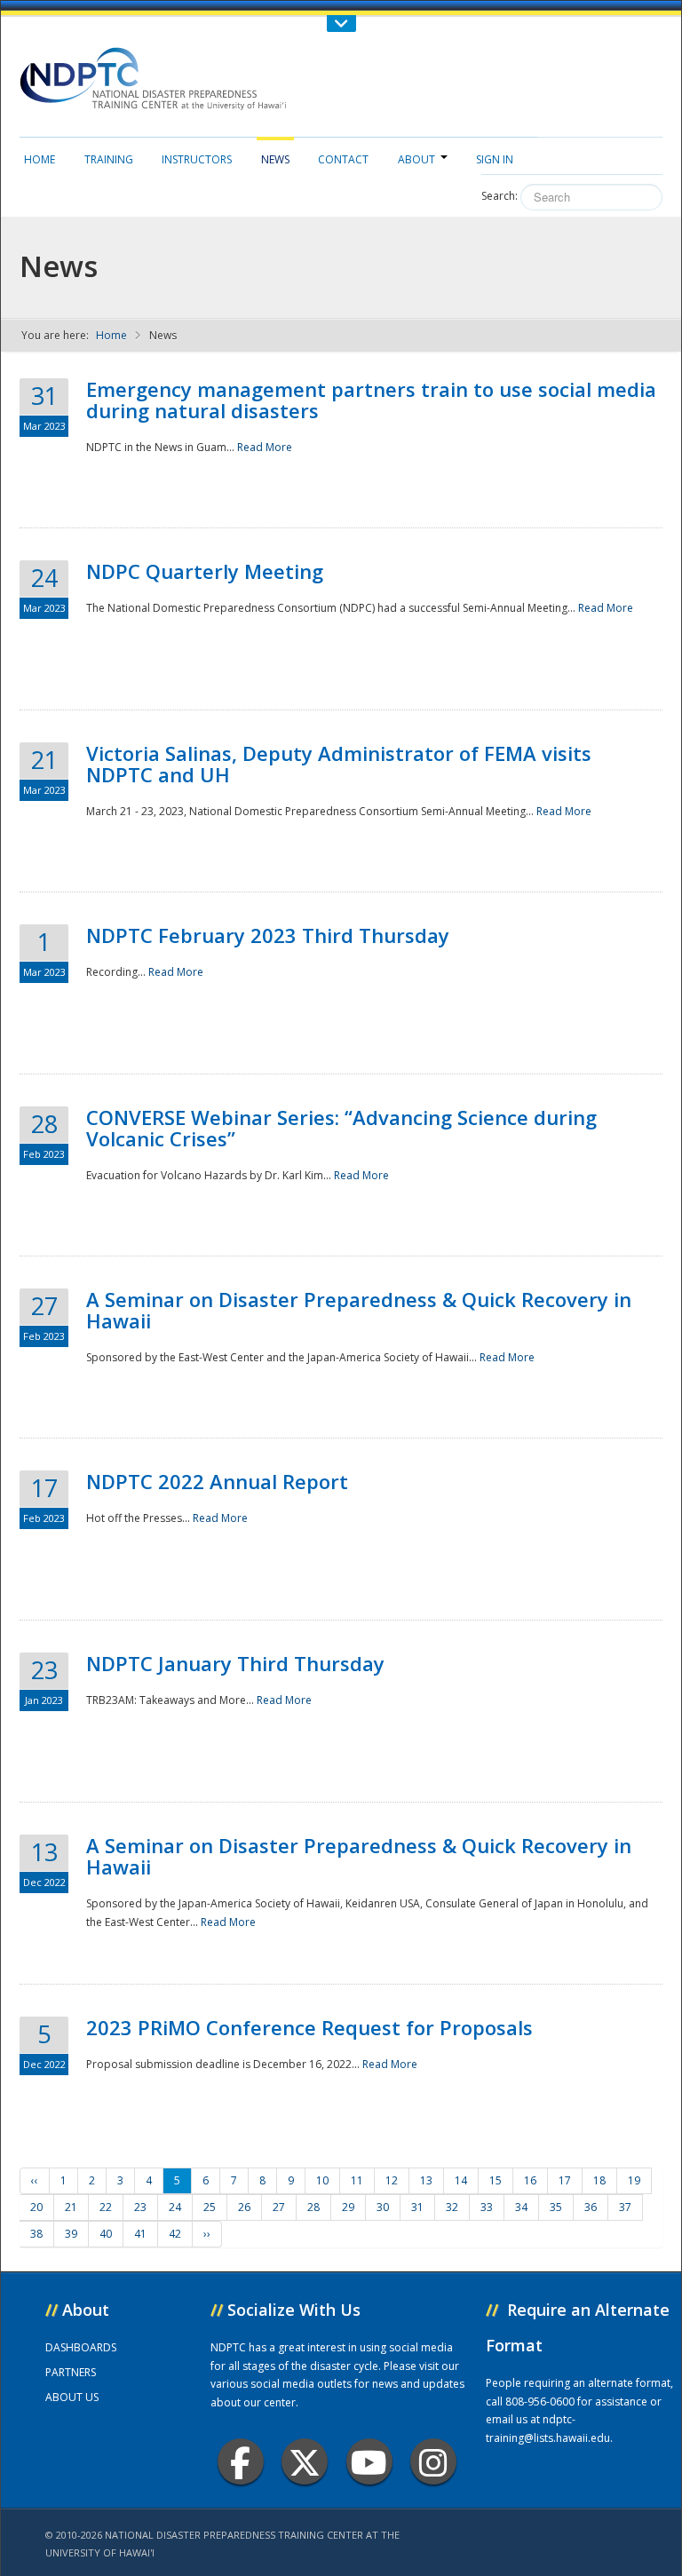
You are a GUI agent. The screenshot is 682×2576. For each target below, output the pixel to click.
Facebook (241, 2461)
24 (175, 2207)
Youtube (369, 2461)
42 (175, 2234)
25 (210, 2207)
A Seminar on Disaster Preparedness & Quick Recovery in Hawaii (359, 1310)
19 (634, 2180)
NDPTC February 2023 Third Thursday (268, 935)
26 (244, 2207)
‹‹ (35, 2180)
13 (426, 2180)
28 (313, 2207)
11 (357, 2180)
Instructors (197, 159)
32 (452, 2207)
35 (556, 2207)
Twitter (305, 2461)
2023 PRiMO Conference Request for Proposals (309, 2027)
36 (591, 2207)
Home (40, 159)
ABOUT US (72, 2397)
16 (530, 2180)
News (275, 159)
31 (417, 2207)
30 (383, 2207)
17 (565, 2180)
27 (279, 2207)
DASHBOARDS (81, 2347)
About (416, 159)
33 (487, 2207)
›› (207, 2234)
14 (461, 2180)
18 (599, 2180)
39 (71, 2234)
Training (109, 159)
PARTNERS (71, 2372)
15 (496, 2180)
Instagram (433, 2461)
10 (322, 2180)
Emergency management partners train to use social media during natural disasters (371, 400)
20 (36, 2207)
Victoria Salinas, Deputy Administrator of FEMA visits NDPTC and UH (339, 764)
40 (106, 2234)
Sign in (495, 159)
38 (36, 2234)
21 (71, 2207)
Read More (265, 447)
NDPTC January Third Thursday (235, 1663)
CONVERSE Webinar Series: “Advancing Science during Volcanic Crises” (341, 1128)
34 (521, 2207)
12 (392, 2180)
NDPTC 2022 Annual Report (217, 1481)
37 (625, 2207)
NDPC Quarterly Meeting (205, 571)
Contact (343, 159)
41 (140, 2234)
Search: (500, 196)
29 (348, 2207)
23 (140, 2207)
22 (106, 2207)
